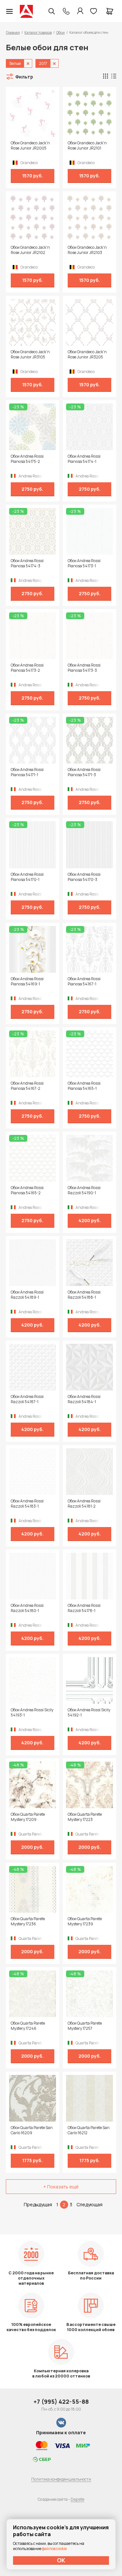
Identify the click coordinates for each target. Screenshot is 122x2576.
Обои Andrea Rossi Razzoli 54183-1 (27, 1504)
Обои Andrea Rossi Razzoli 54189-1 (27, 1295)
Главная (13, 32)
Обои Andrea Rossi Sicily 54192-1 (89, 1713)
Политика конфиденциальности (61, 2479)
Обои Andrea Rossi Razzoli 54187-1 (27, 1399)
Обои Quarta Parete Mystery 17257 (85, 2026)
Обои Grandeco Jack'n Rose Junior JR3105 (30, 355)
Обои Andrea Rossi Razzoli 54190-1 (84, 1190)
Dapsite (77, 2499)
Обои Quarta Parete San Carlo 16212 (89, 2130)
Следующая (89, 2204)
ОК (61, 2560)
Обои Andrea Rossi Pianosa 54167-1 (84, 981)
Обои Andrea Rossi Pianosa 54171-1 (27, 772)
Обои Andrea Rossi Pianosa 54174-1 (84, 459)
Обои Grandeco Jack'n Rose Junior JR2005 (30, 146)
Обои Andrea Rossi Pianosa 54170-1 (27, 877)
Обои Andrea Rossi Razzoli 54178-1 (84, 1608)
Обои (61, 32)
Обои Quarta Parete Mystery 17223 (85, 1817)
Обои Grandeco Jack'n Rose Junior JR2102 (30, 250)
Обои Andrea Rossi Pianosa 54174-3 (27, 563)
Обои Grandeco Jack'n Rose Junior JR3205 (87, 355)
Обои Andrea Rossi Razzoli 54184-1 (84, 1399)
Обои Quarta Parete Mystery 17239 (85, 1921)
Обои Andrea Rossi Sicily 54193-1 (32, 1713)
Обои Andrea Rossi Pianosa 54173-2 (27, 668)
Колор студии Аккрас (26, 11)
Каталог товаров (38, 32)
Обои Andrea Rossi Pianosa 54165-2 (27, 1190)
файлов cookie (54, 2549)
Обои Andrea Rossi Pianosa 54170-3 (84, 877)
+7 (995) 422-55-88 (61, 2401)
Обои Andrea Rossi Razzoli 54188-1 (84, 1295)
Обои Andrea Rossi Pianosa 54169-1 (27, 981)
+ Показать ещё (61, 2187)
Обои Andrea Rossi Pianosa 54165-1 (84, 1086)
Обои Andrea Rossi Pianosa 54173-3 (84, 668)
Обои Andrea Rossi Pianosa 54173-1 (84, 563)
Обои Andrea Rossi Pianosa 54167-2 (27, 1086)
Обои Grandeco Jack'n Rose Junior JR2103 (87, 250)
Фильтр (24, 77)
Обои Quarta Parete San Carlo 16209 (32, 2130)
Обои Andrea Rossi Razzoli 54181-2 (84, 1504)
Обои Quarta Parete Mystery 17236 (28, 1921)
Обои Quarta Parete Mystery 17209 (28, 1817)
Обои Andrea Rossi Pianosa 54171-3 (84, 772)
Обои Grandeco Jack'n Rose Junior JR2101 (87, 146)
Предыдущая (38, 2204)
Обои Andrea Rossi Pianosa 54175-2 (27, 459)
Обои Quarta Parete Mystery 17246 (28, 2026)
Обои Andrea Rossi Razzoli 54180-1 (27, 1608)
